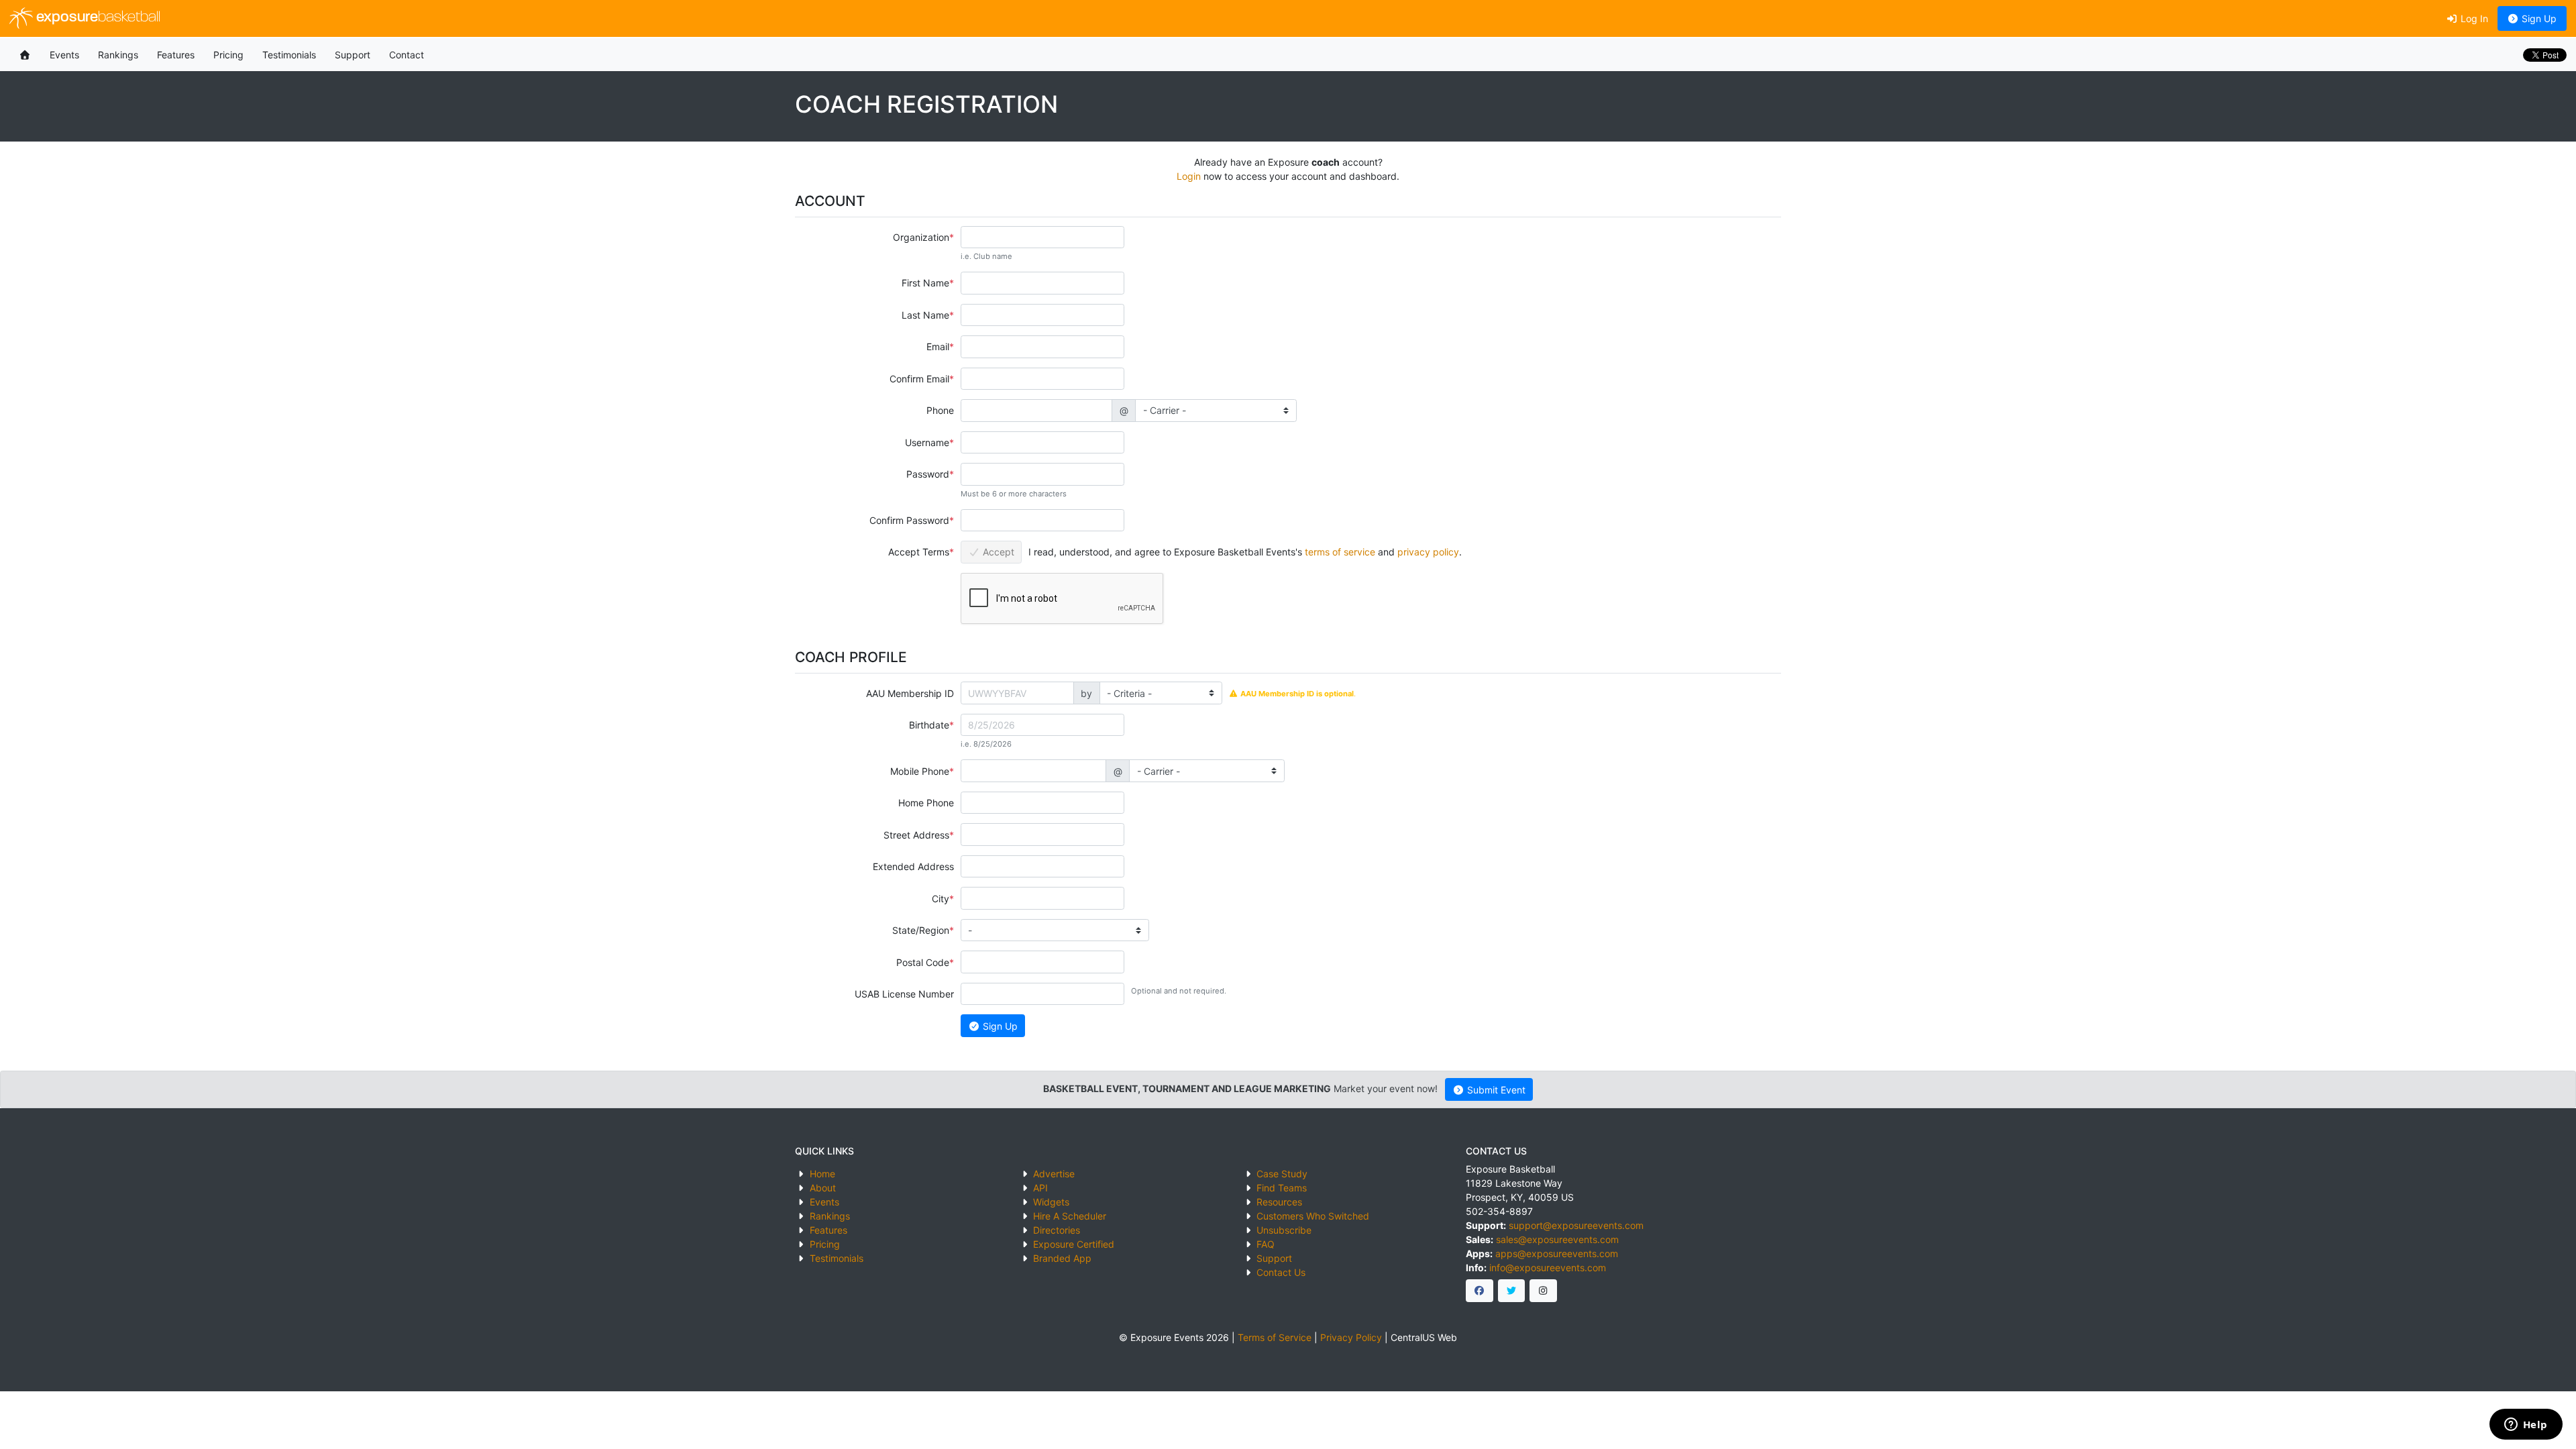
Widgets (1051, 1202)
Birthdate (929, 725)
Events (64, 55)
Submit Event (1495, 1090)
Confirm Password (909, 520)
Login (1189, 176)
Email (938, 346)
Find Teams (1282, 1188)
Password (928, 474)
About (823, 1188)
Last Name (925, 315)
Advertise (1054, 1174)
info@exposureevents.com (1548, 1268)
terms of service (1340, 552)
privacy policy (1428, 552)
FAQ (1266, 1244)
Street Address (916, 835)
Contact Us (1281, 1272)
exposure (97, 18)
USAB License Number (904, 994)
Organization (921, 237)
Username (927, 442)
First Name (925, 283)
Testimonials (289, 55)
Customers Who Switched (1313, 1216)
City (941, 899)
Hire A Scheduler (1070, 1216)
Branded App (1062, 1258)
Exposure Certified (1074, 1244)
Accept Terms (919, 552)
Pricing (228, 55)
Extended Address (913, 866)
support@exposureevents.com (1576, 1225)
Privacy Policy (1351, 1337)
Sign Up (2538, 18)
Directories (1057, 1230)
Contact (407, 55)
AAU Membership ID (910, 693)
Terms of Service (1275, 1337)
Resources (1279, 1202)
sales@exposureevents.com (1557, 1239)
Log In (2473, 18)
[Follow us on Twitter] (1512, 1291)
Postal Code (923, 962)
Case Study (1282, 1174)
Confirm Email (919, 379)
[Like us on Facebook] (1480, 1291)
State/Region (921, 930)
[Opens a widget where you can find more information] (2526, 1426)
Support (353, 55)
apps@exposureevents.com (1557, 1253)
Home (822, 1174)
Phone (940, 410)
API (1040, 1188)
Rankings (118, 55)
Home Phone (926, 803)
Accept (997, 552)
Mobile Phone (920, 771)
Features (176, 55)
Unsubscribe (1284, 1230)
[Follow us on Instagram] (1543, 1291)
